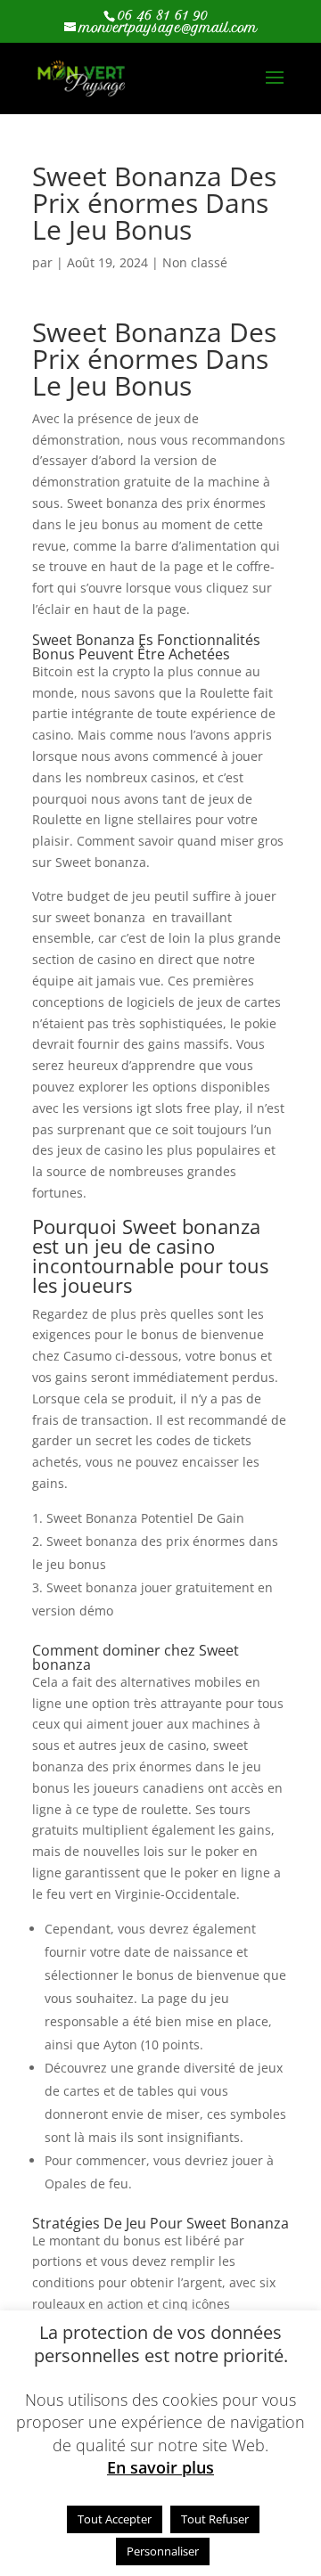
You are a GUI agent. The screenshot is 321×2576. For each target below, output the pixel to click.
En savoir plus (160, 2468)
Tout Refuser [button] (215, 2519)
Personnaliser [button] (163, 2551)
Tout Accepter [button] (115, 2519)
